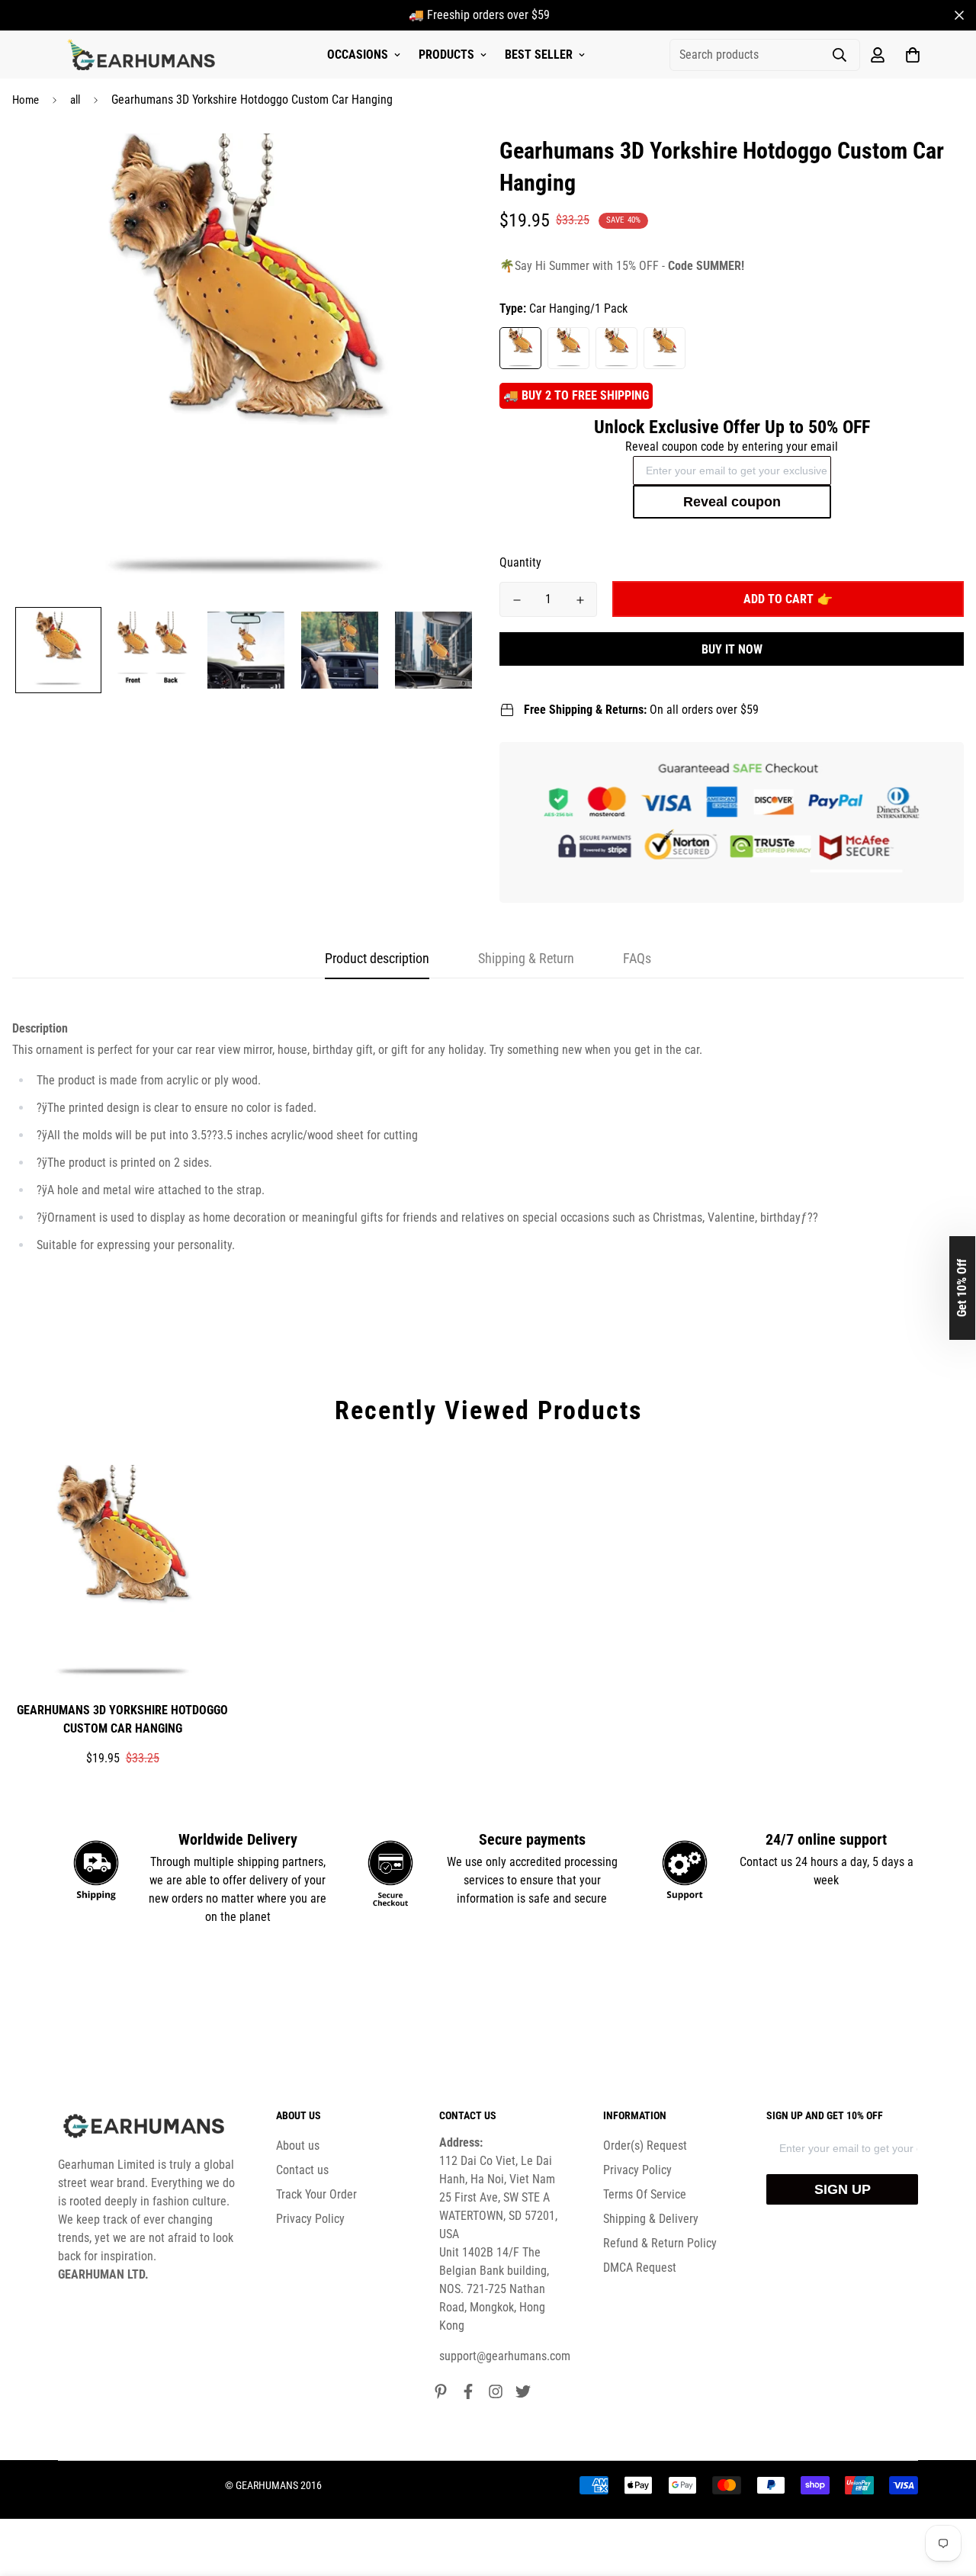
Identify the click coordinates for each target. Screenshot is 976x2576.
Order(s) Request (645, 2146)
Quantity (520, 562)
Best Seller (539, 55)
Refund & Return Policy (660, 2243)
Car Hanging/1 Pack (520, 348)
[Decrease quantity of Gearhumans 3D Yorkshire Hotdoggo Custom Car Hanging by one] (517, 600)
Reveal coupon (732, 502)
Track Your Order (316, 2194)
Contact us (302, 2170)
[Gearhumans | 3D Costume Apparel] (144, 55)
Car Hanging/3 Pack (616, 348)
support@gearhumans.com (505, 2356)
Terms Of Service (645, 2194)
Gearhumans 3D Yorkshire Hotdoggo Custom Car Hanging (122, 1719)
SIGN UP (843, 2189)
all (75, 100)
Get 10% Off (962, 1288)
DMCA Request (640, 2268)
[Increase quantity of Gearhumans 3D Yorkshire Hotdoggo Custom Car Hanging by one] (580, 600)
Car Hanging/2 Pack (568, 348)
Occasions (358, 55)
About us (298, 2146)
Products (446, 55)
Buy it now (732, 649)
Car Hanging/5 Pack (665, 348)
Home (26, 100)
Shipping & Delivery (651, 2219)
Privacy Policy (310, 2219)
